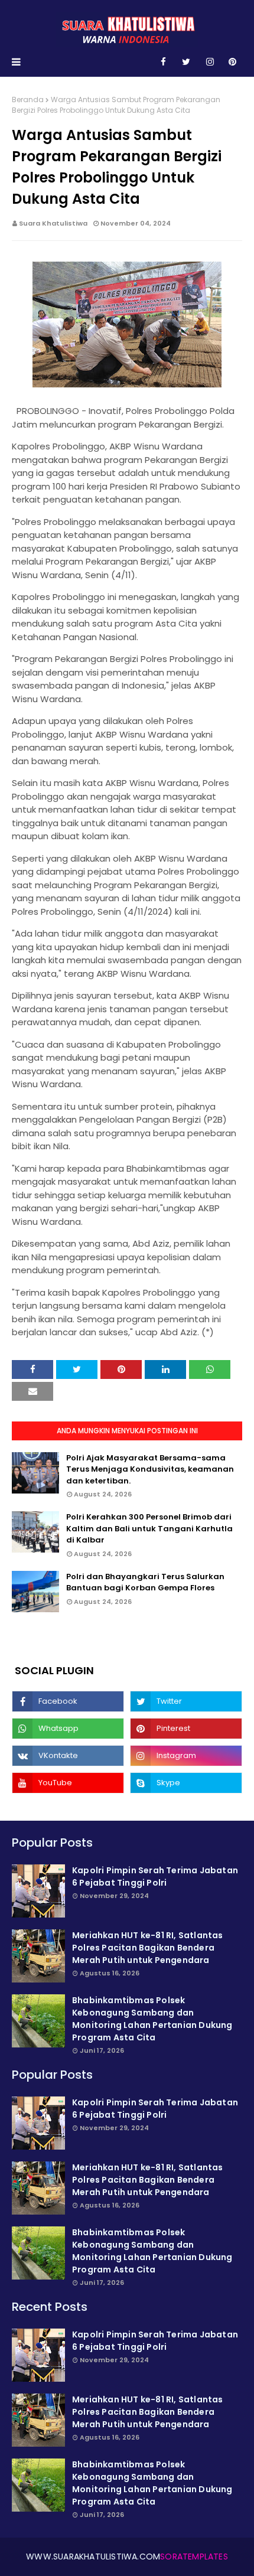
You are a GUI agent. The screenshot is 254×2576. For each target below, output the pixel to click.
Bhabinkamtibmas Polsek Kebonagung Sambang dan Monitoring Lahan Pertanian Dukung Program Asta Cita (152, 2019)
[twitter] (186, 62)
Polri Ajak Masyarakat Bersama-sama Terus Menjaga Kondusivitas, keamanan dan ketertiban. (150, 1469)
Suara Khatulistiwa (53, 223)
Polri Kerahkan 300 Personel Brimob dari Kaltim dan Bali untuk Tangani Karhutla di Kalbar (149, 1528)
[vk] (68, 1756)
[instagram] (210, 62)
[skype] (186, 1783)
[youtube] (68, 1783)
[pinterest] (232, 62)
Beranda (28, 100)
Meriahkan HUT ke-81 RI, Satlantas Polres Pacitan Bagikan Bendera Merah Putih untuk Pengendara (148, 1948)
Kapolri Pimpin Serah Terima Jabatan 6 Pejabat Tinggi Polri (155, 1876)
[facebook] (163, 62)
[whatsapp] (68, 1729)
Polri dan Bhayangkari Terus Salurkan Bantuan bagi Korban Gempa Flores (145, 1582)
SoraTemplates (194, 2557)
